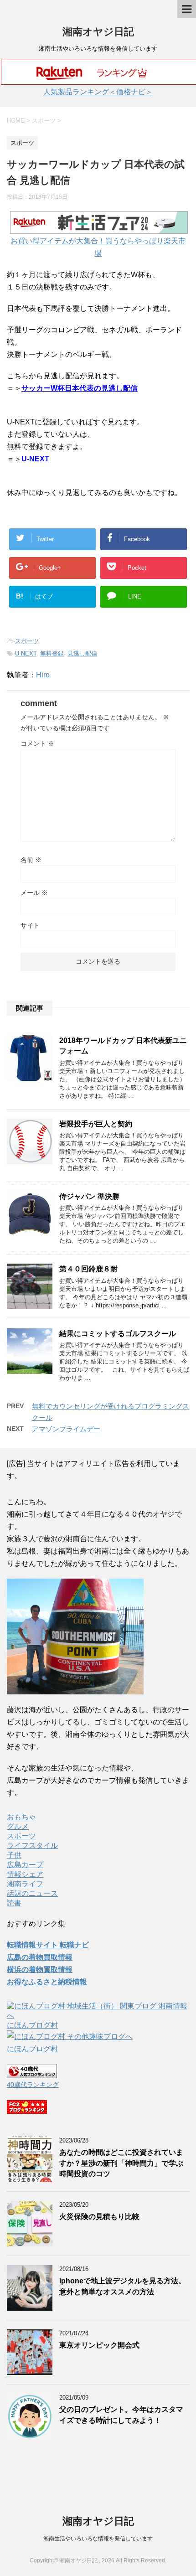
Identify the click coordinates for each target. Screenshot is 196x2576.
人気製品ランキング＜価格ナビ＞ (98, 92)
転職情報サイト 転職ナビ (48, 1945)
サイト (30, 925)
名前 (31, 860)
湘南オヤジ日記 (98, 32)
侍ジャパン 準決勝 (89, 1196)
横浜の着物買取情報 (40, 1969)
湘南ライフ (25, 1884)
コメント (37, 743)
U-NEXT (35, 459)
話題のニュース (32, 1893)
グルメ (18, 1826)
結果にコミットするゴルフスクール (118, 1334)
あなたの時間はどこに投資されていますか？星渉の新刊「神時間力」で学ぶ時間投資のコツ (121, 2163)
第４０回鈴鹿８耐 (88, 1269)
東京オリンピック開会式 (99, 2345)
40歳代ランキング (33, 2085)
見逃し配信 (82, 653)
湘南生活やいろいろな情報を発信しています (98, 2539)
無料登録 (52, 653)
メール (34, 893)
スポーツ (27, 641)
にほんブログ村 (32, 2025)
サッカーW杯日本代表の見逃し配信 (80, 388)
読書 (14, 1903)
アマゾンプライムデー (66, 1429)
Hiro (43, 675)
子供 (14, 1855)
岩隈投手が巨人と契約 (96, 1124)
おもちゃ (21, 1817)
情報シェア (25, 1874)
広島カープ (25, 1865)
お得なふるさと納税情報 (47, 1982)
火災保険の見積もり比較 (99, 2217)
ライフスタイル (32, 1846)
